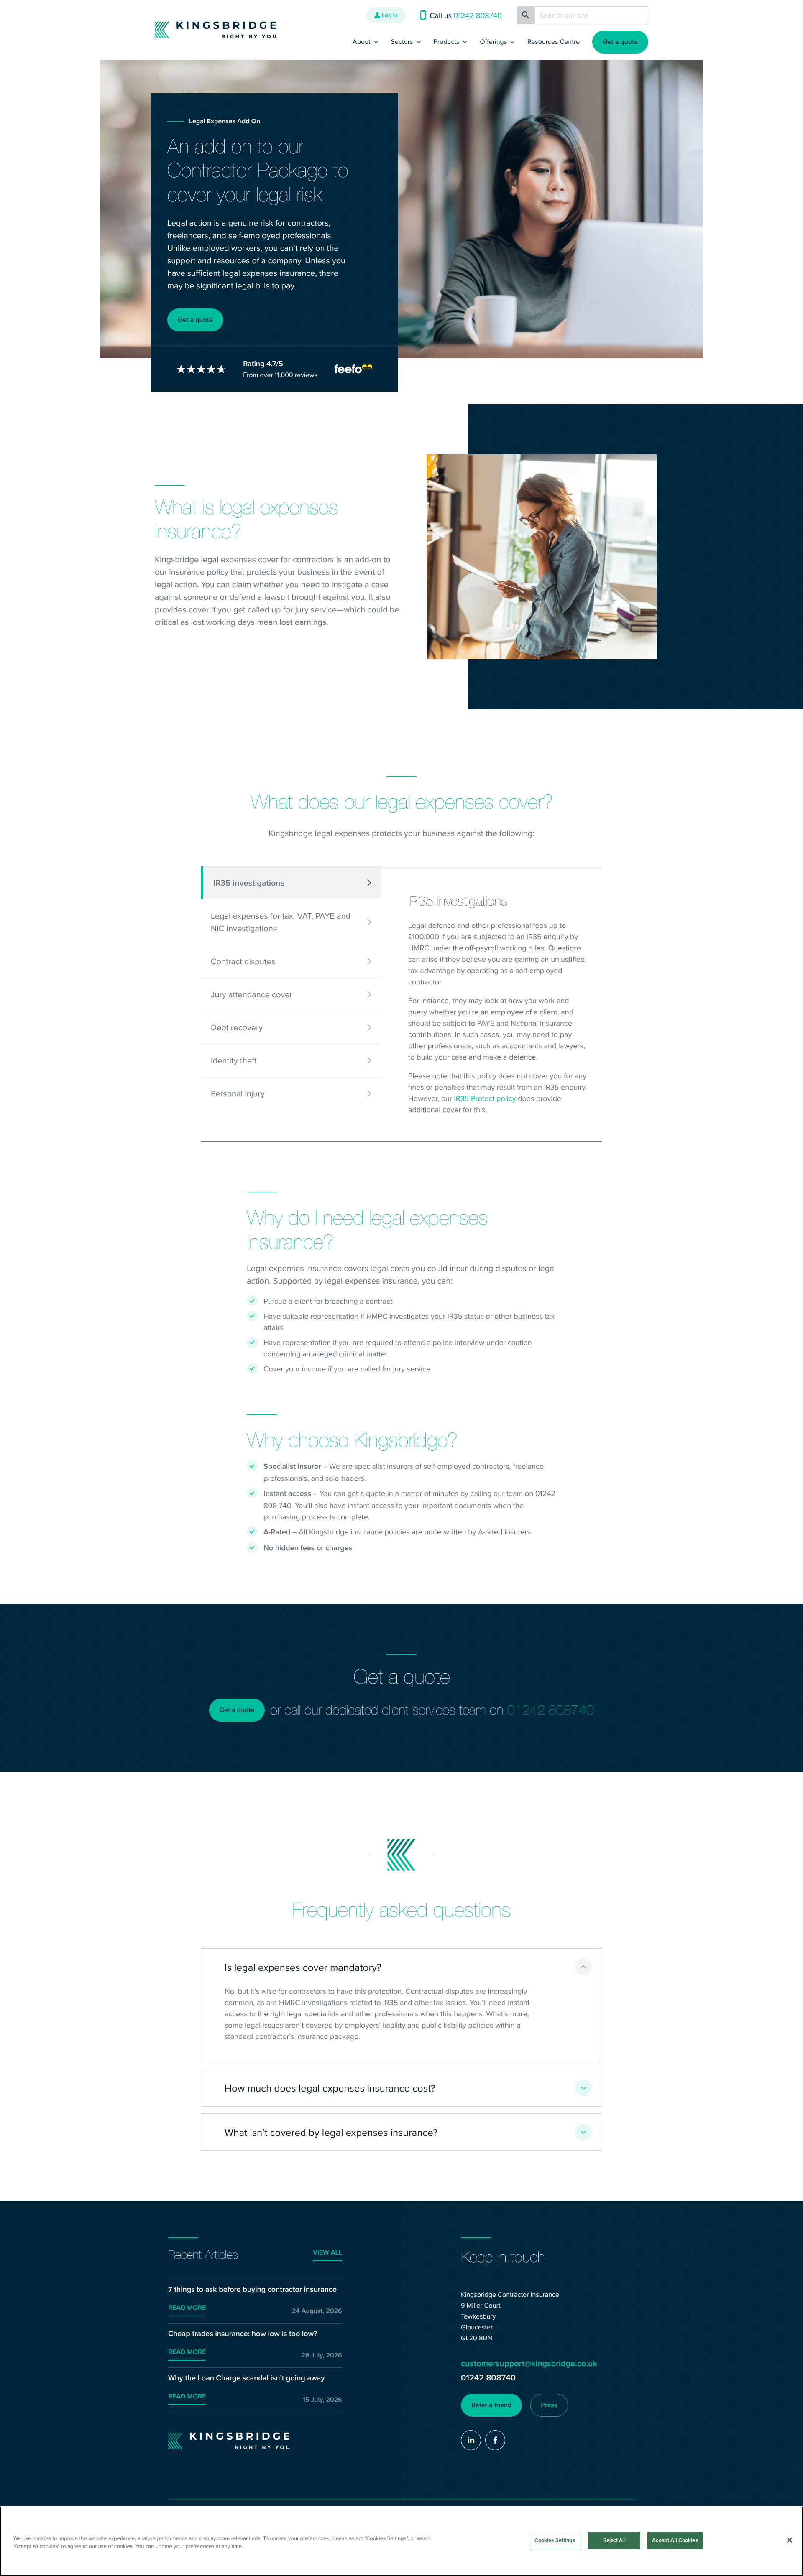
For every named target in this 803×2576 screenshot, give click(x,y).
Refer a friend (491, 2405)
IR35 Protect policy (485, 1098)
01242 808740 (551, 1710)
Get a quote (620, 42)
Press (549, 2405)
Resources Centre (554, 42)
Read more (187, 2308)
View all (327, 2253)
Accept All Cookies (675, 2540)
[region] (401, 2541)
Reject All (614, 2540)
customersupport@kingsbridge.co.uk (529, 2363)
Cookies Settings (555, 2540)
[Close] (790, 2540)
